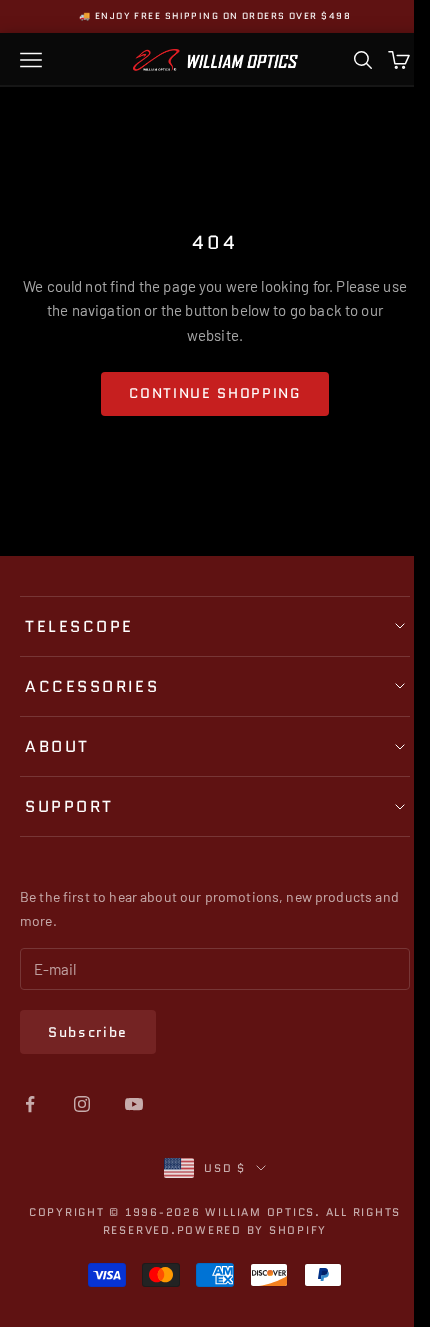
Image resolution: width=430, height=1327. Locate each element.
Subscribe (88, 1032)
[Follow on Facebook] (30, 1104)
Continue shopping (215, 393)
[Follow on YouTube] (134, 1104)
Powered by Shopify (244, 1230)
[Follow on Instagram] (82, 1104)
